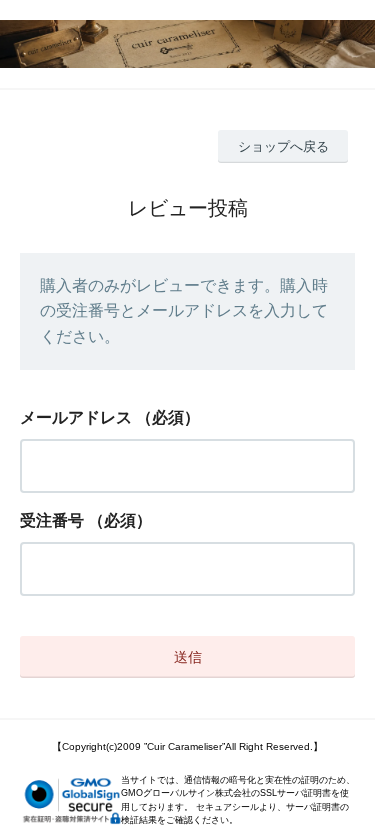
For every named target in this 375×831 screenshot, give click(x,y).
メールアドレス (76, 417)
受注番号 (52, 520)
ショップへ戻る (283, 146)
